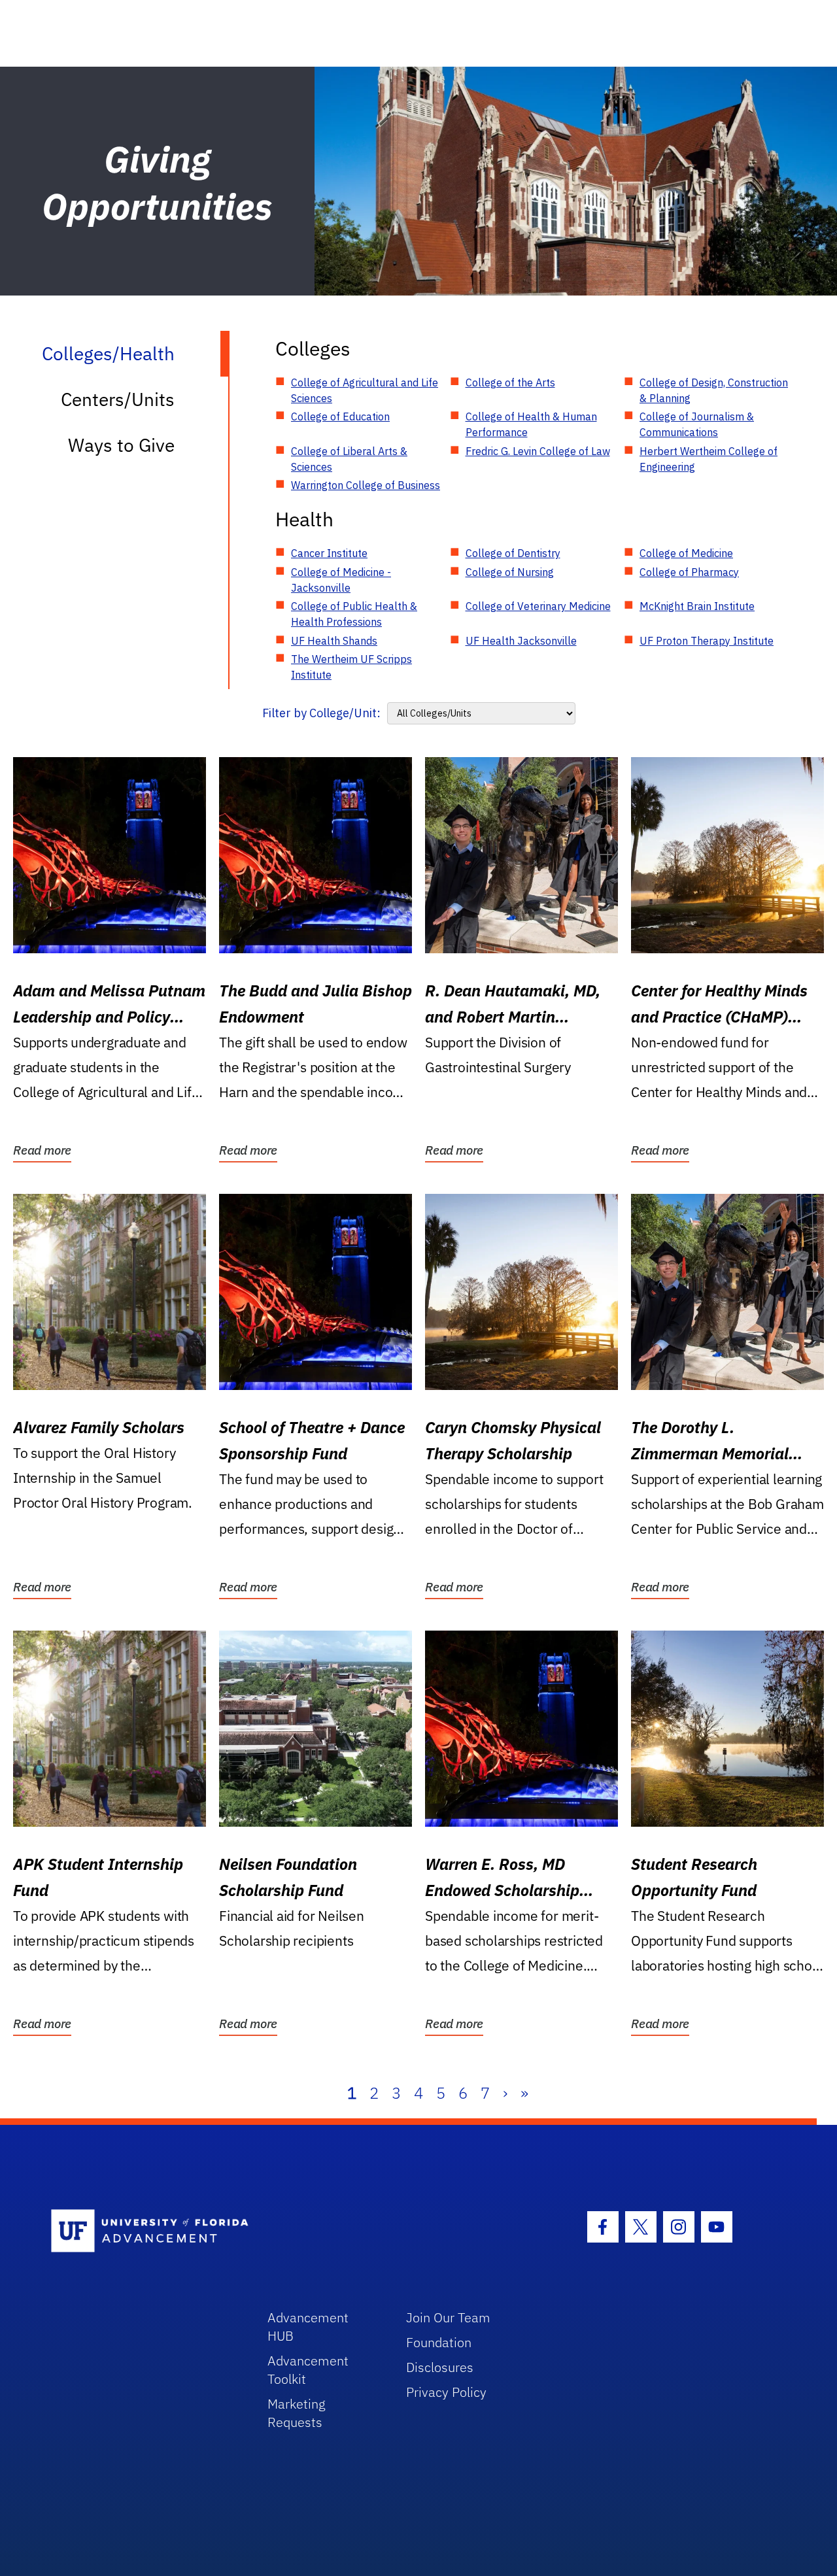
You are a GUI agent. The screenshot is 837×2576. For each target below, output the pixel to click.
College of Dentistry (513, 553)
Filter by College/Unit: (321, 713)
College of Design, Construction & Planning (714, 390)
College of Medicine (686, 553)
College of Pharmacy (689, 572)
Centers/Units (118, 399)
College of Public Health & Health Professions (354, 614)
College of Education (340, 416)
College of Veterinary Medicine (538, 606)
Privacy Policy (446, 2392)
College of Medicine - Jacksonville (341, 580)
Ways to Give (121, 445)
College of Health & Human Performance (531, 424)
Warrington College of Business (366, 485)
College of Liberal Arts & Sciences (349, 459)
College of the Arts (510, 382)
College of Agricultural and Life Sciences (365, 390)
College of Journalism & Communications (697, 424)
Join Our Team (448, 2317)
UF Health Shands (334, 641)
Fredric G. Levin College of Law (538, 451)
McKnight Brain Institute (697, 606)
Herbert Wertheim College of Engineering (709, 459)
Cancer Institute (329, 553)
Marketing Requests (297, 2413)
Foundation (439, 2342)
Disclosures (440, 2367)
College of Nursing (510, 572)
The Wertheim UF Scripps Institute (351, 667)
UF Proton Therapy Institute (707, 641)
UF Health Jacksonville (521, 641)
